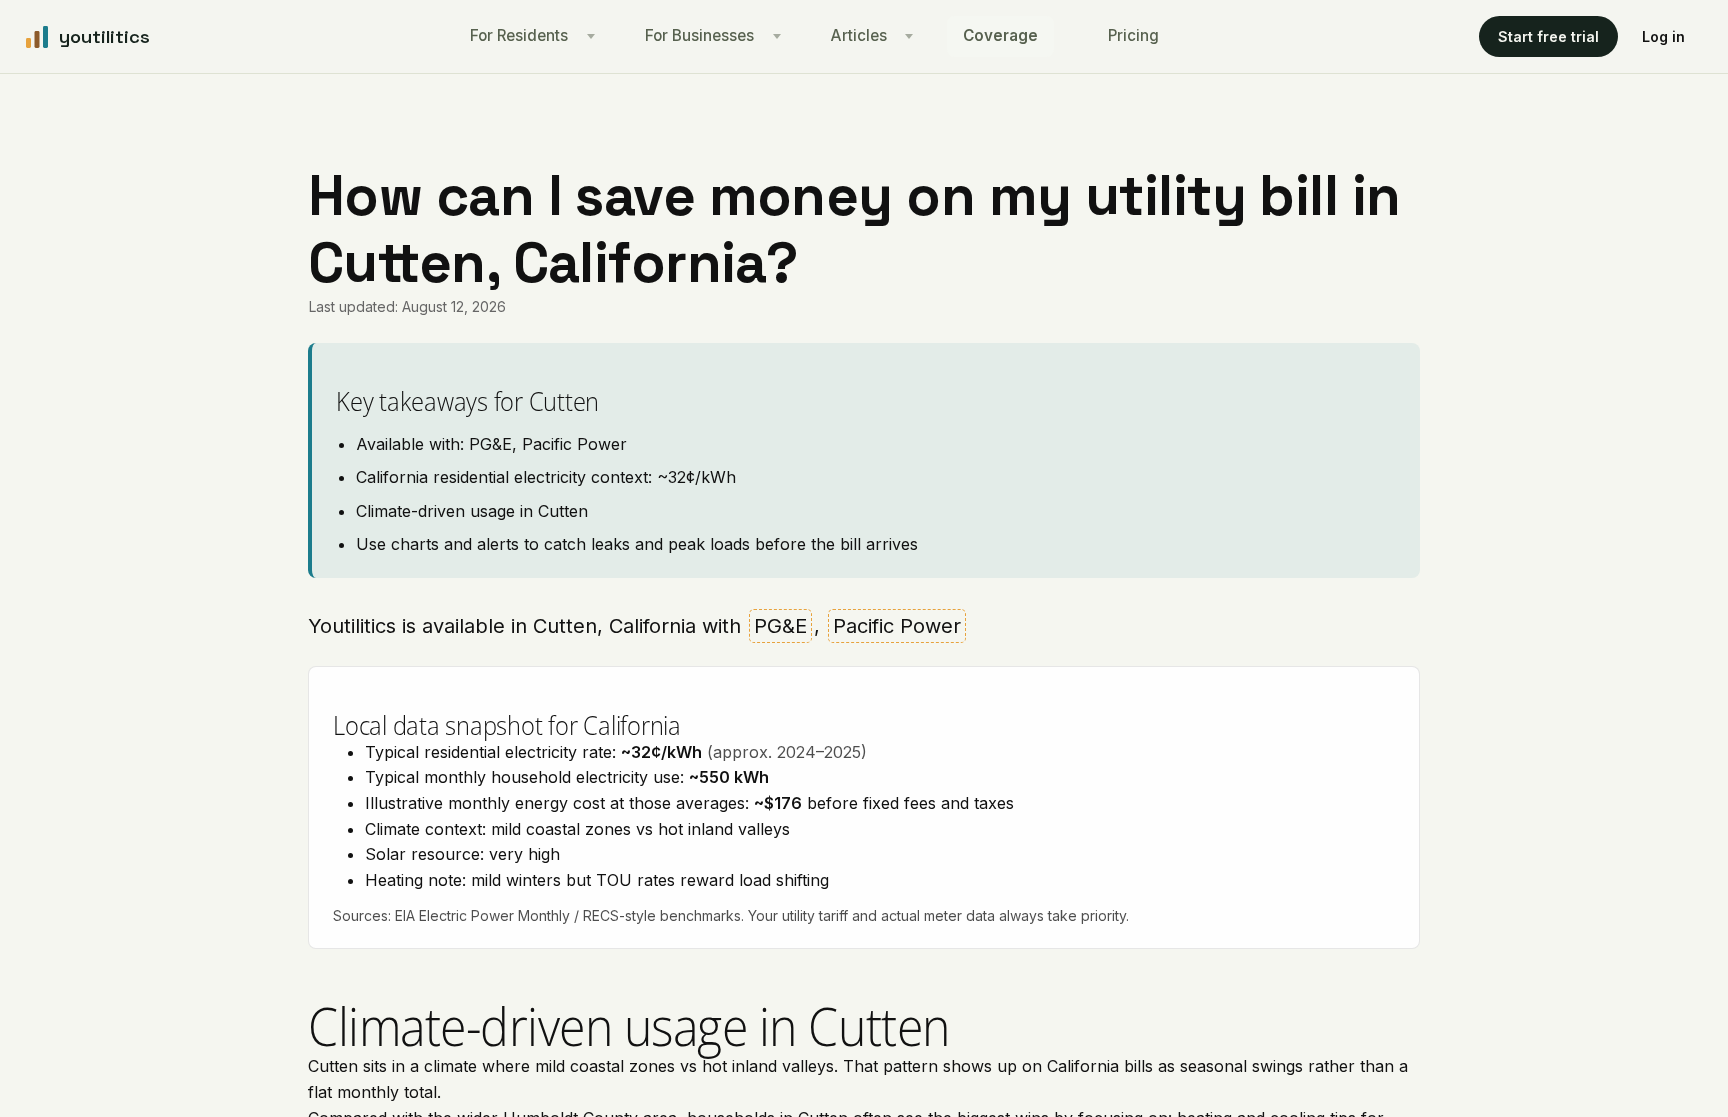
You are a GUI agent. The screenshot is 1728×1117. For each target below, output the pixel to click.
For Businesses (699, 35)
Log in (1663, 36)
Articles (859, 35)
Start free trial (1548, 36)
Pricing (1133, 35)
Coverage (1000, 35)
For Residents (519, 35)
